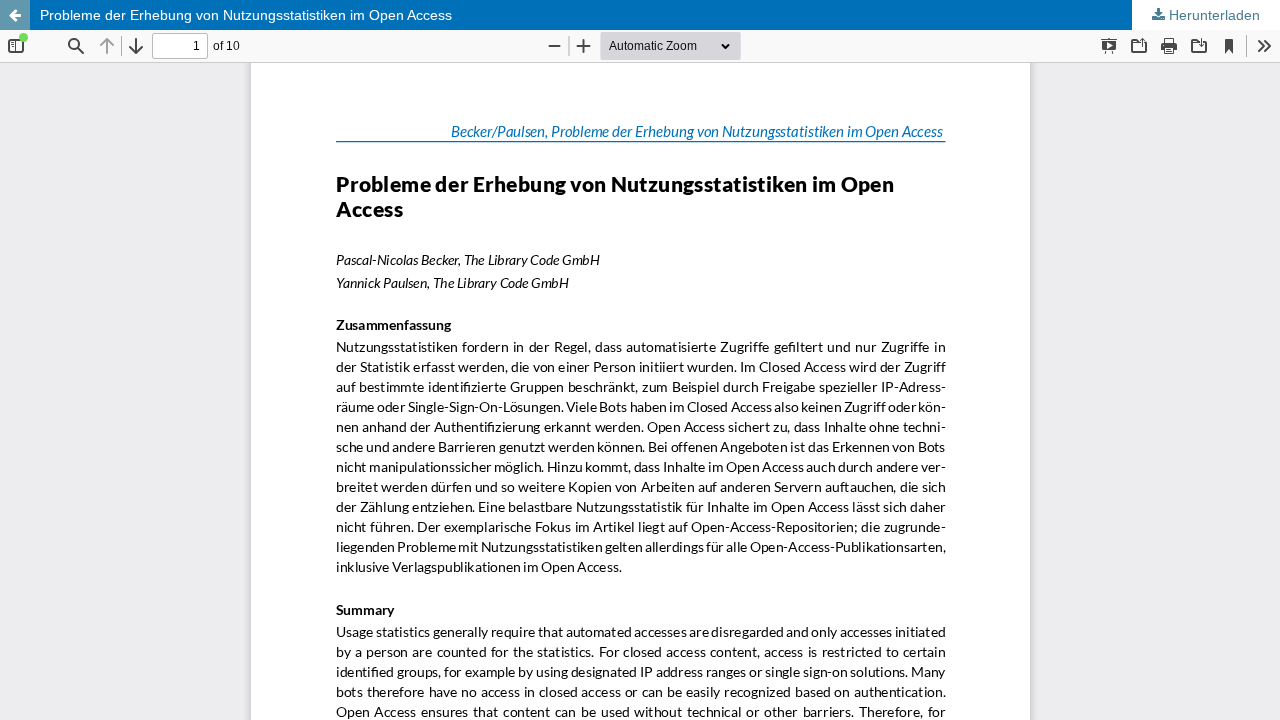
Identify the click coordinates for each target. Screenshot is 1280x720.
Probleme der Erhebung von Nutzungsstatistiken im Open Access (246, 15)
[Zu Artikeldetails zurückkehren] (15, 15)
